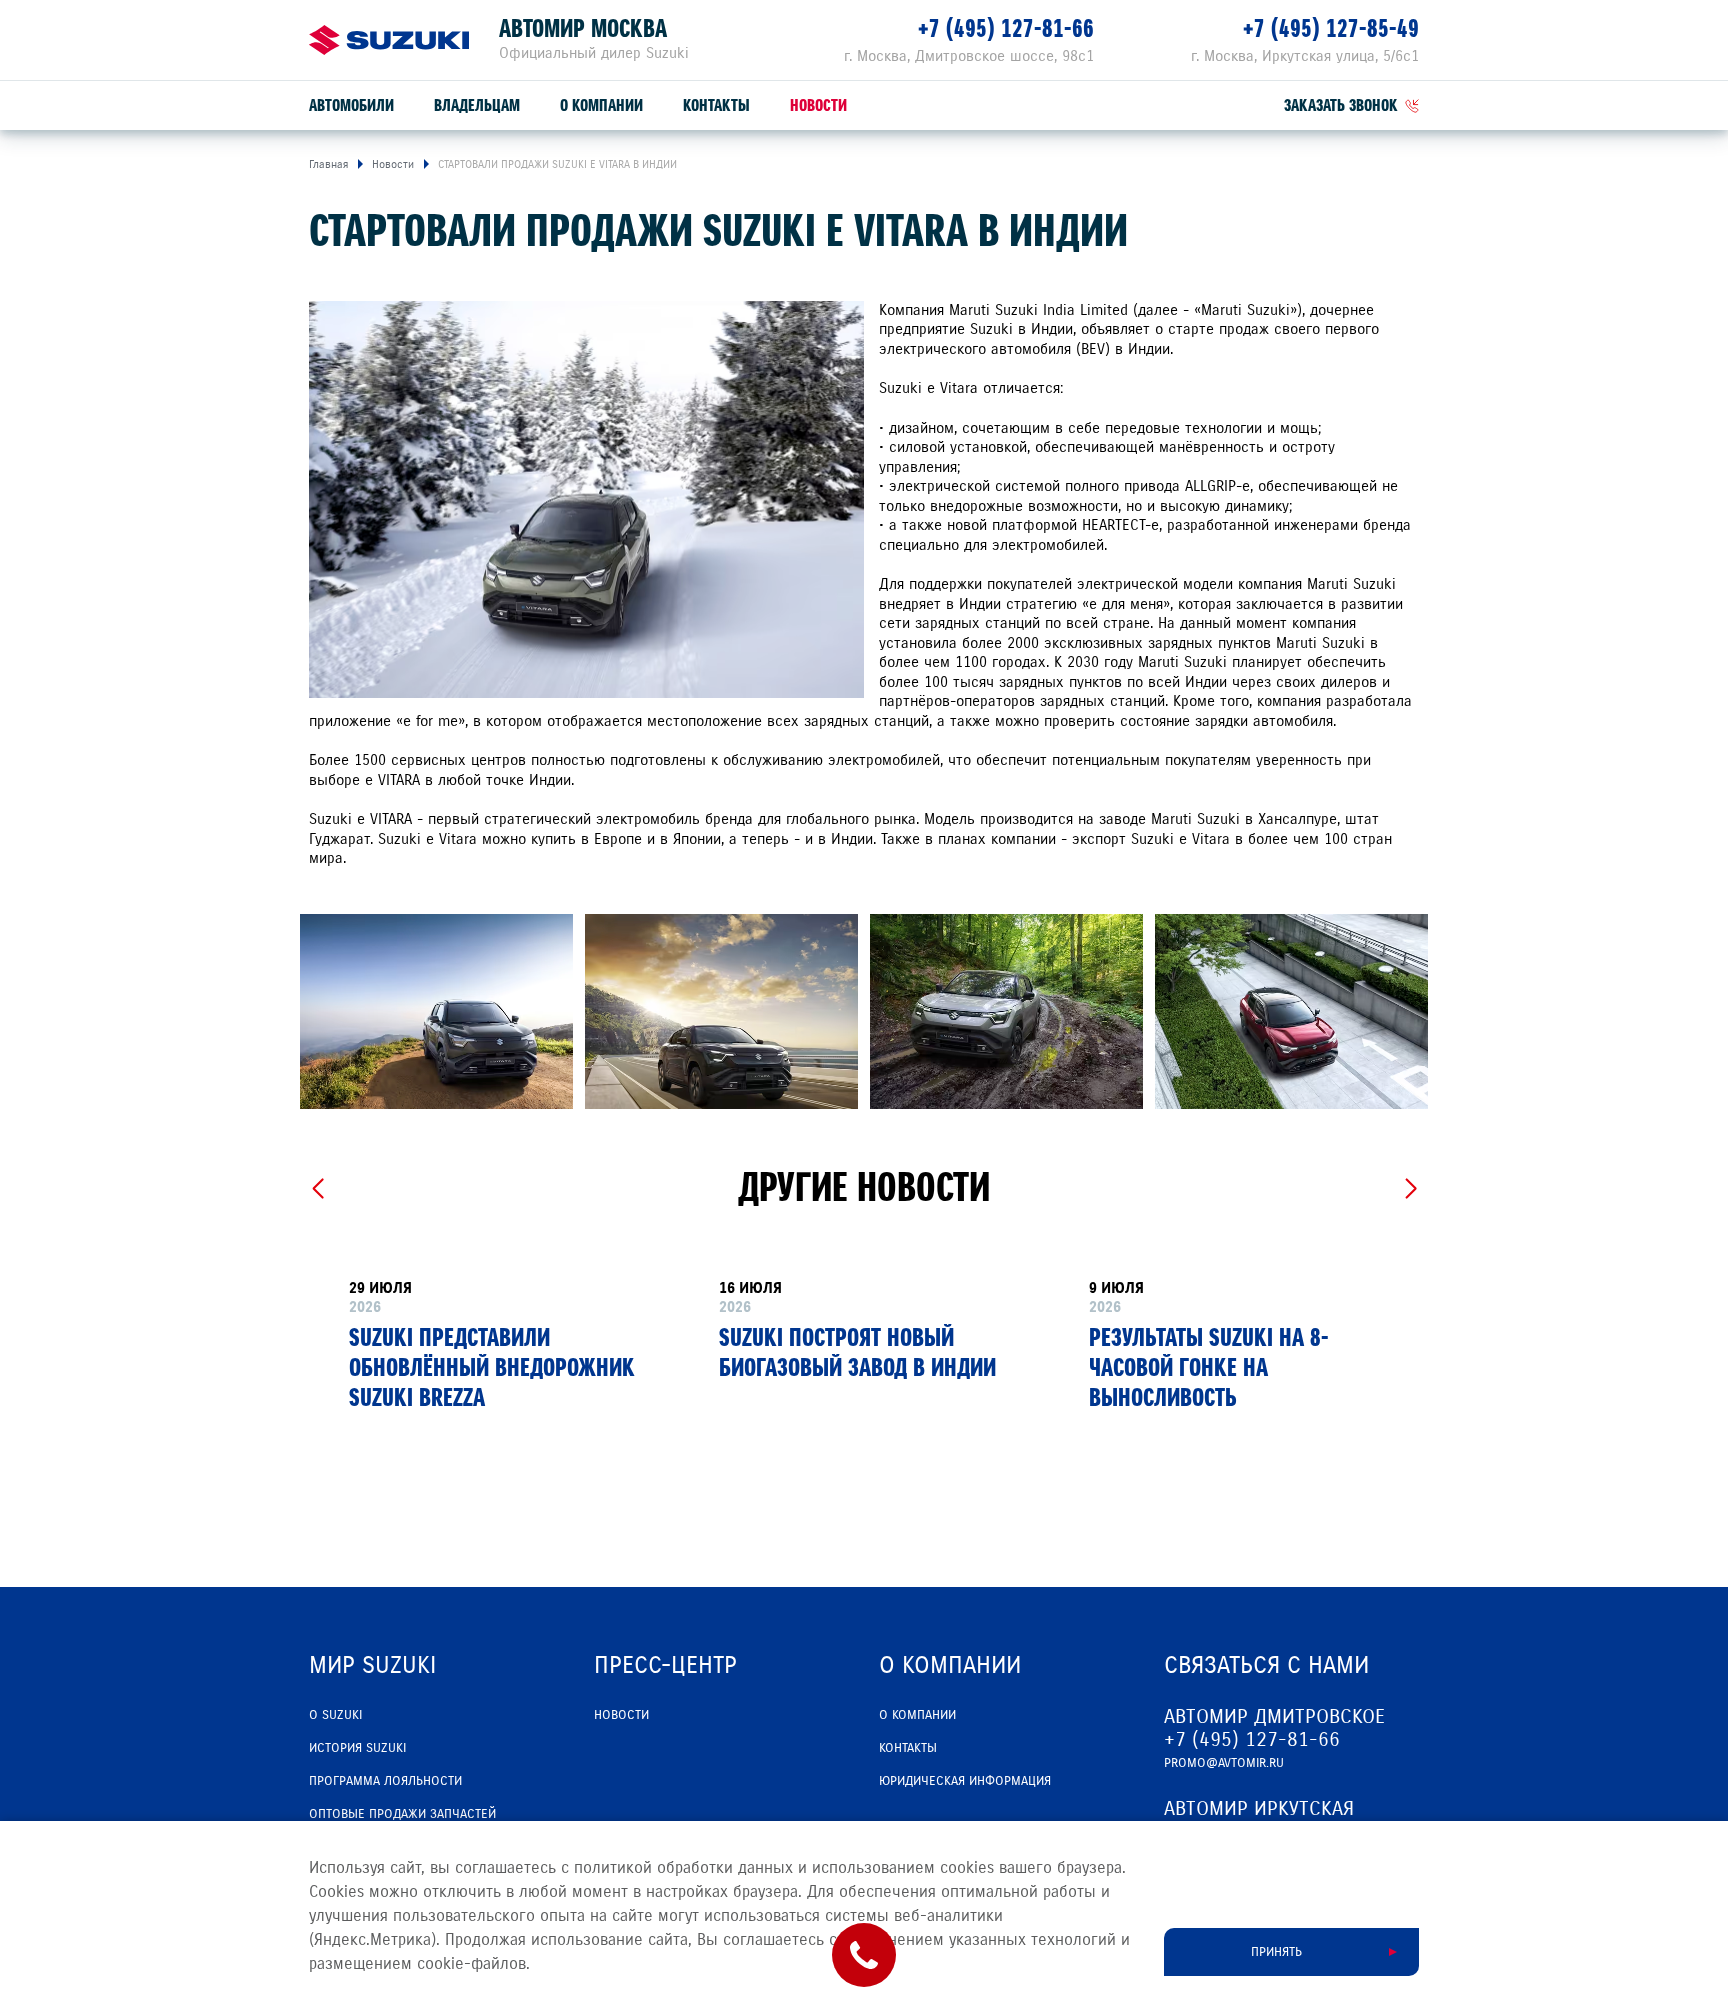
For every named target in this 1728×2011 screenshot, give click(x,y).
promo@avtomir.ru (1224, 1763)
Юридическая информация (965, 1781)
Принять (1276, 1952)
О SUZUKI (335, 1715)
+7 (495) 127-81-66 (1006, 28)
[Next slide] (1410, 1189)
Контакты (716, 105)
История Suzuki (357, 1748)
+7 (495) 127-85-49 (1331, 28)
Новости (818, 105)
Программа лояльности (385, 1781)
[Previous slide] (317, 1189)
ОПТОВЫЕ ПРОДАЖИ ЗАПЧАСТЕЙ (402, 1814)
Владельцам (477, 105)
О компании (601, 105)
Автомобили (351, 105)
